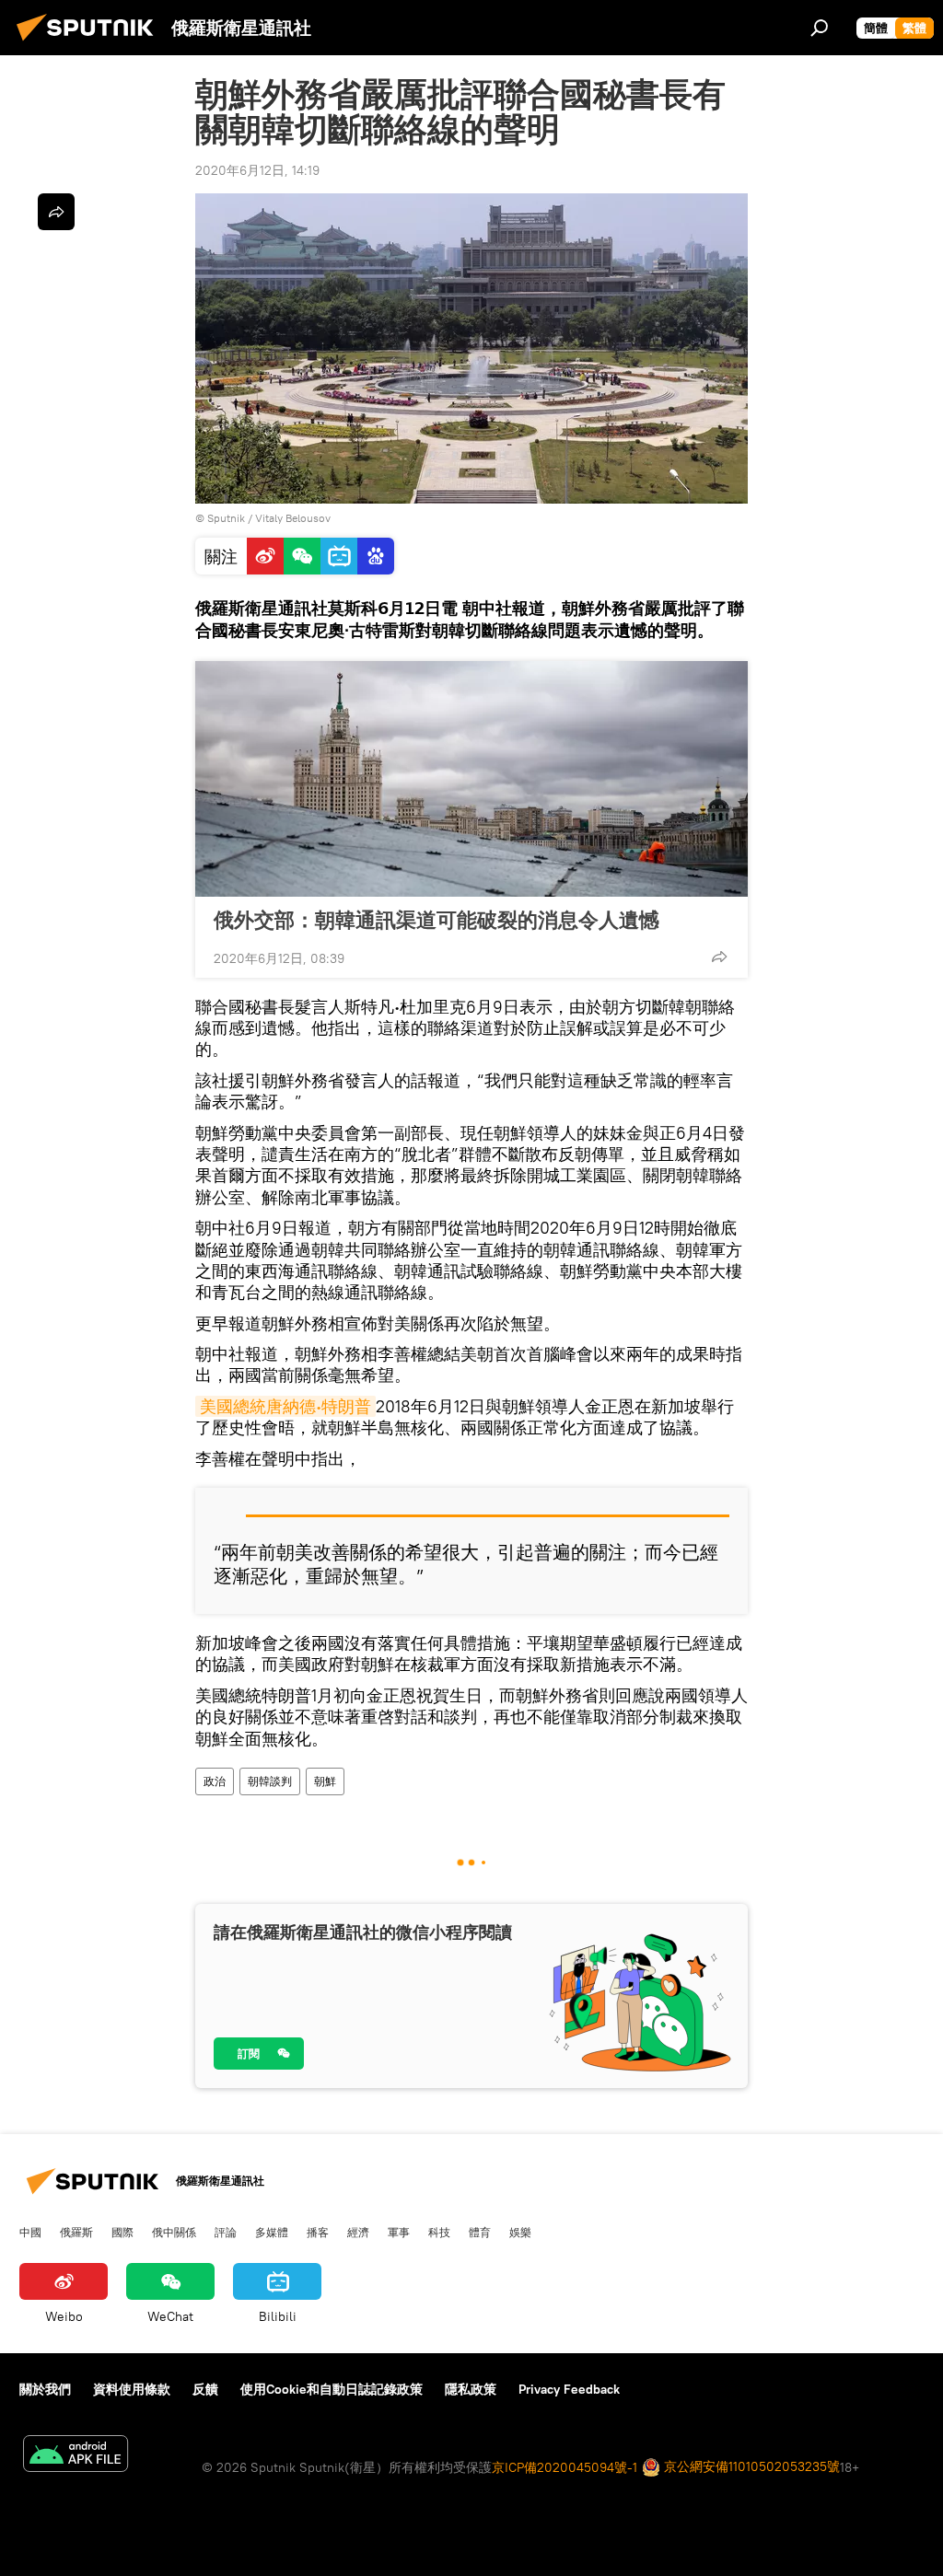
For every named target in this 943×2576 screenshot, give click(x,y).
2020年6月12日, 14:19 (257, 170)
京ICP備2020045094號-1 (565, 2467)
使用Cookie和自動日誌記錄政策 (332, 2389)
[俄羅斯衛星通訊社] (90, 43)
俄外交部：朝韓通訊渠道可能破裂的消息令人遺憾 (437, 920)
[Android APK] (76, 2456)
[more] (719, 957)
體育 (480, 2232)
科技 (439, 2232)
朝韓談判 (270, 1781)
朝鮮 (325, 1781)
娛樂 (520, 2232)
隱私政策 (471, 2389)
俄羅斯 (76, 2232)
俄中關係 (174, 2232)
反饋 (205, 2389)
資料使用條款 (132, 2389)
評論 (226, 2232)
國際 (122, 2232)
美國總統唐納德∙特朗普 (285, 1406)
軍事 (399, 2232)
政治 (215, 1781)
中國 (30, 2232)
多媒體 (272, 2232)
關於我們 (45, 2389)
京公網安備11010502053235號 (750, 2466)
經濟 (358, 2232)
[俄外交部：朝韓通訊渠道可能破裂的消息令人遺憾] (471, 779)
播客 (318, 2232)
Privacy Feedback (569, 2389)
